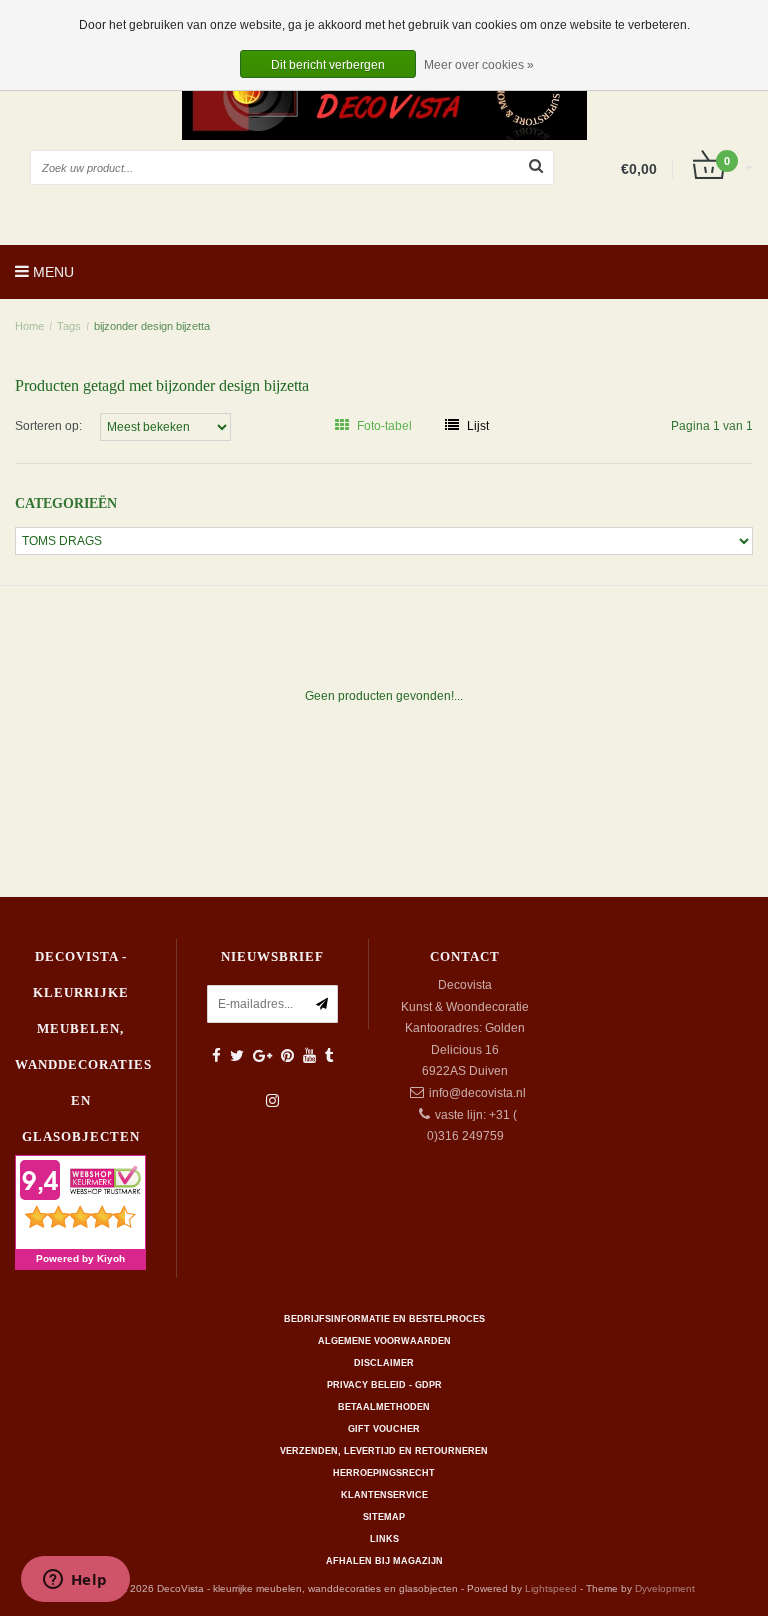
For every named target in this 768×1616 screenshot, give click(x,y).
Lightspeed (551, 1588)
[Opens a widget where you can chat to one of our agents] (75, 1581)
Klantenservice (384, 1495)
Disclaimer (384, 1363)
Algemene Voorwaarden (384, 1341)
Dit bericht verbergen (328, 65)
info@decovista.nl (477, 1093)
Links (384, 1539)
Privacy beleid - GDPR (384, 1385)
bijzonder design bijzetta (152, 326)
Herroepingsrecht (384, 1473)
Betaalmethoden (384, 1407)
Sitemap (384, 1517)
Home (29, 326)
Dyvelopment (665, 1588)
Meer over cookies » (479, 65)
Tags (69, 326)
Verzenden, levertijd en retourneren (384, 1451)
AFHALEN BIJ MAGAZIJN (384, 1561)
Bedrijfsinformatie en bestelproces (384, 1319)
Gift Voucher (384, 1429)
